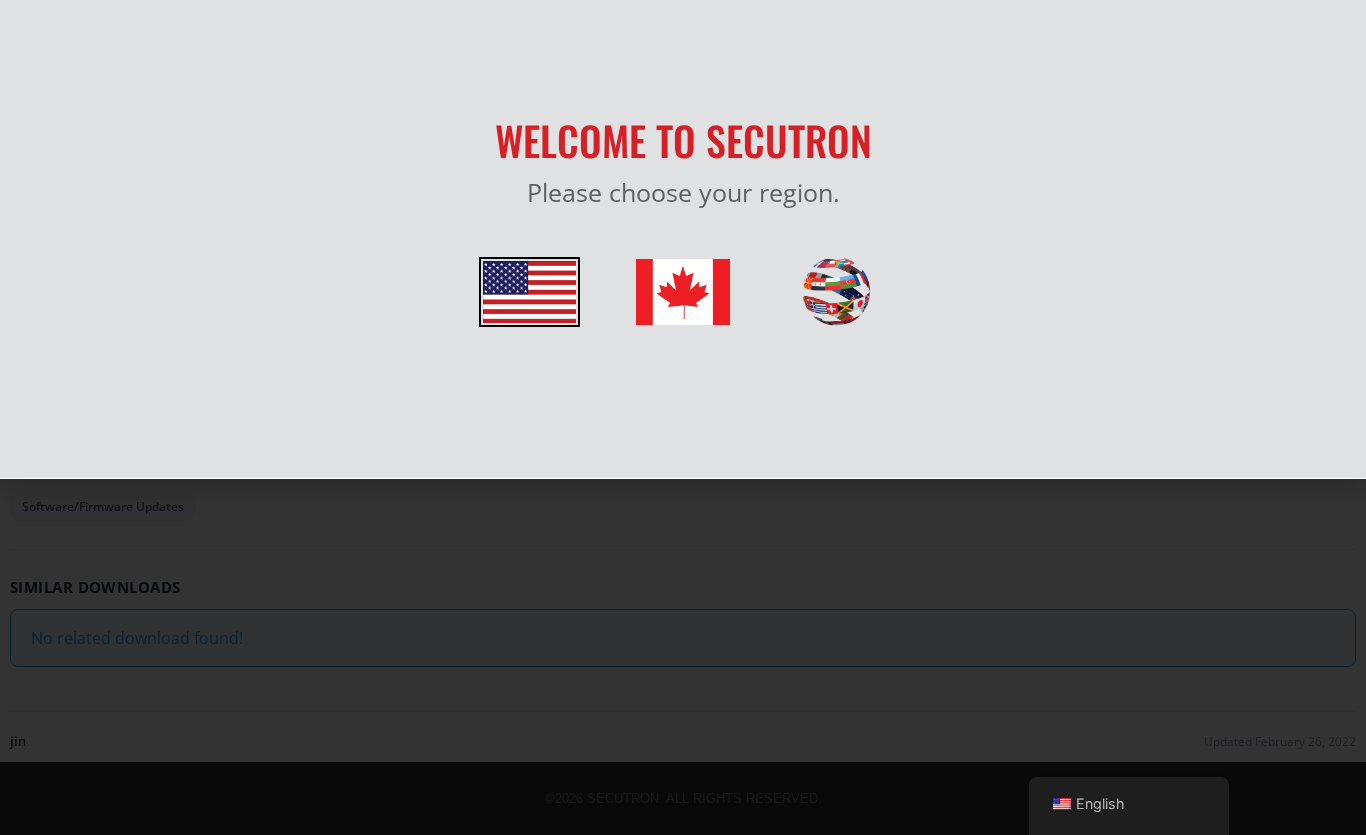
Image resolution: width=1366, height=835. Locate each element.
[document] (683, 417)
